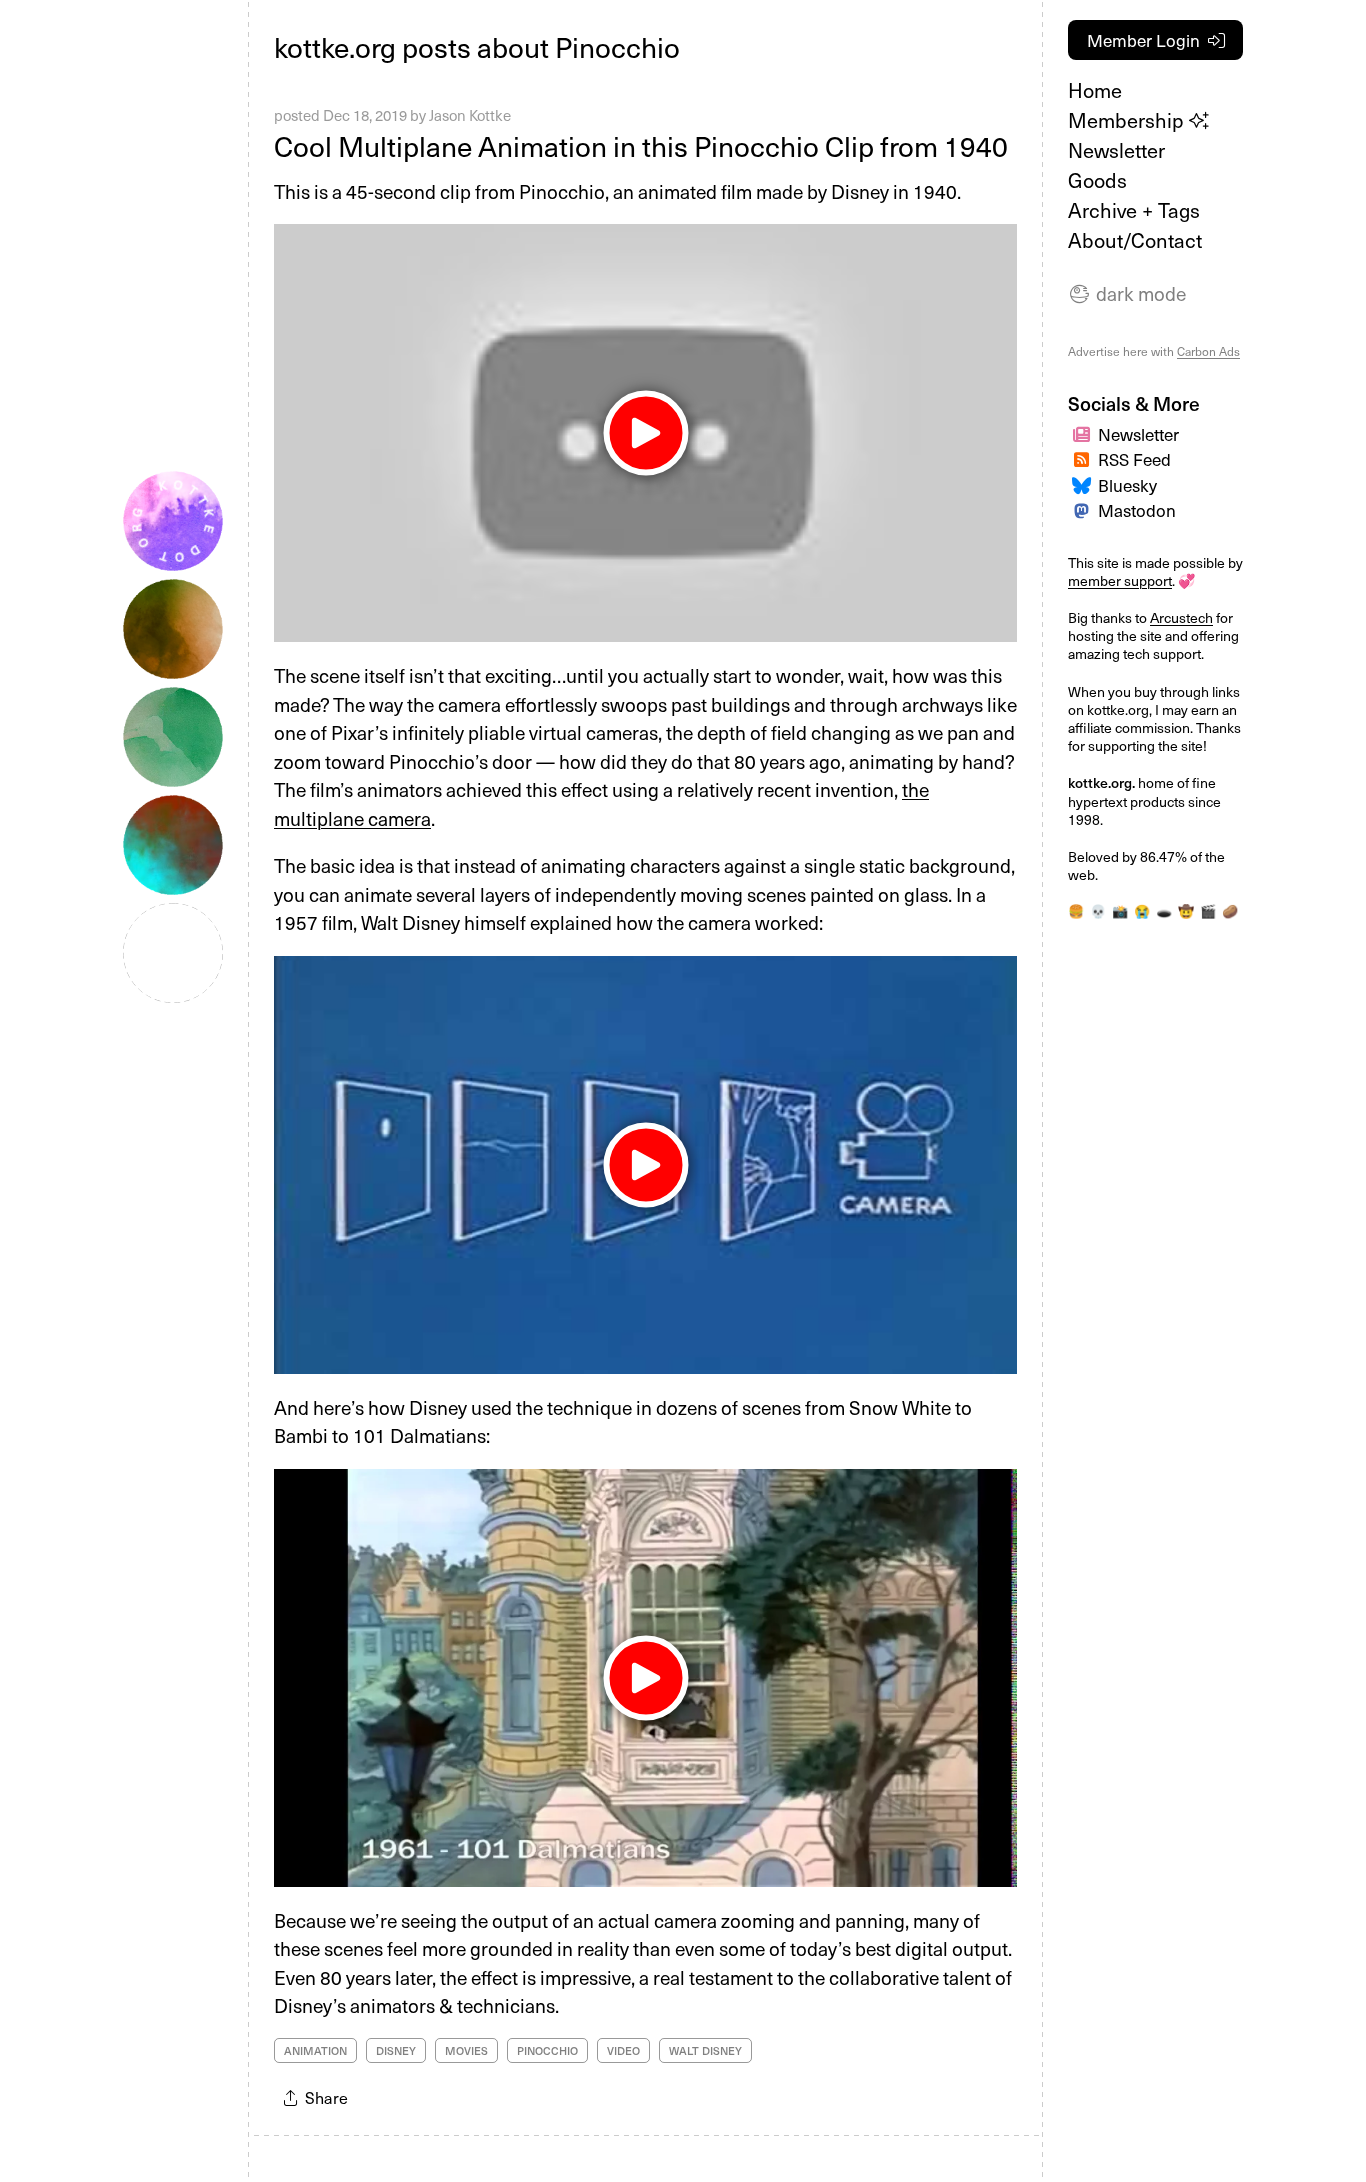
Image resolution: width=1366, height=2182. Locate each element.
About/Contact (1135, 240)
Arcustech (1181, 617)
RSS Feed (1134, 459)
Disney (396, 2050)
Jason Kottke (470, 115)
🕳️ (1164, 910)
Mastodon (1137, 510)
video (623, 2050)
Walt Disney (705, 2050)
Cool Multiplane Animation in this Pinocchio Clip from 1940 (641, 145)
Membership (1128, 120)
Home (1095, 90)
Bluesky (1127, 485)
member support (1120, 580)
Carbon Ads (1208, 351)
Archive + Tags (1134, 210)
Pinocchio (547, 2050)
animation (315, 2050)
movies (466, 2050)
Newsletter (1116, 150)
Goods (1097, 180)
